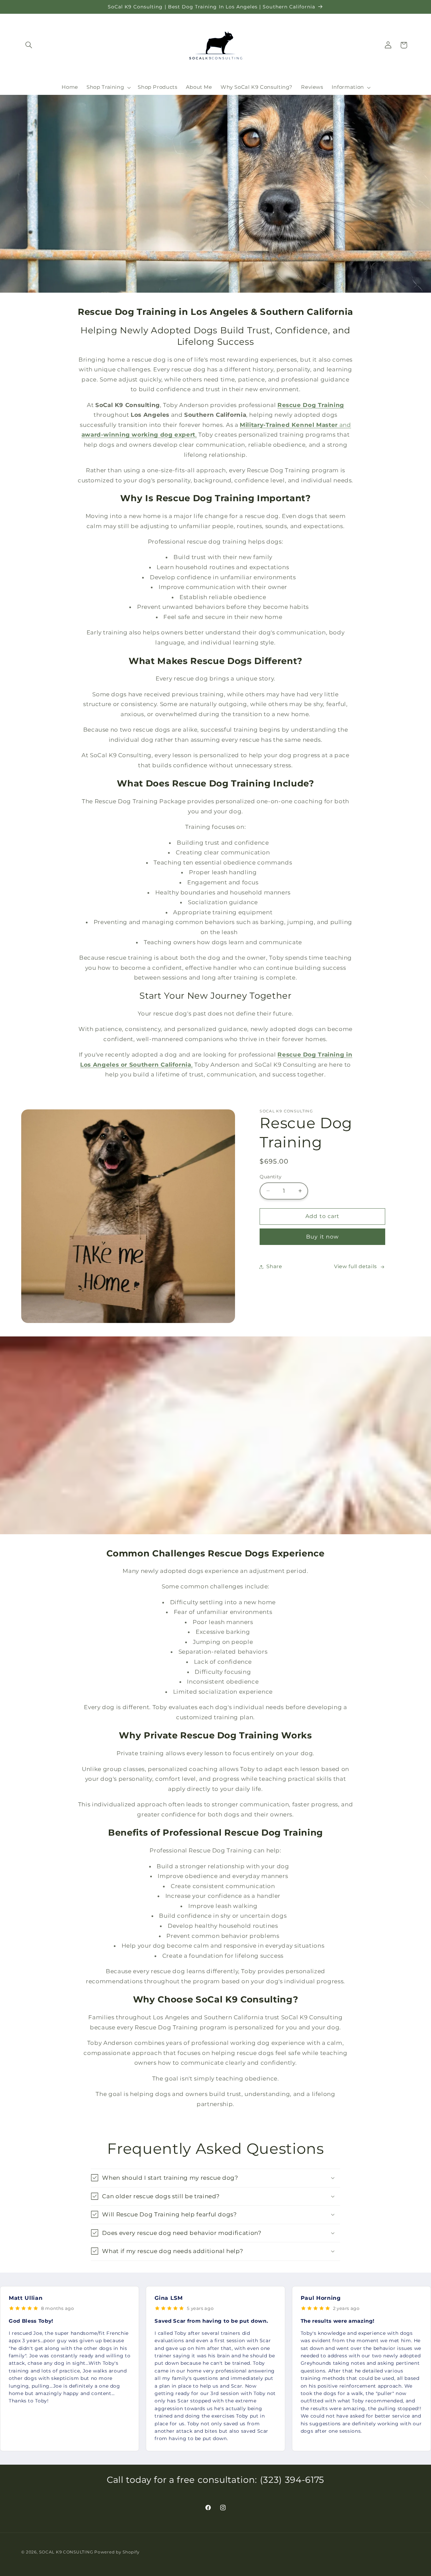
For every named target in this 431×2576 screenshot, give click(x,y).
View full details (355, 1266)
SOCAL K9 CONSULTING (66, 2552)
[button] (29, 45)
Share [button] (274, 1266)
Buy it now (322, 1237)
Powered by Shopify (117, 2552)
